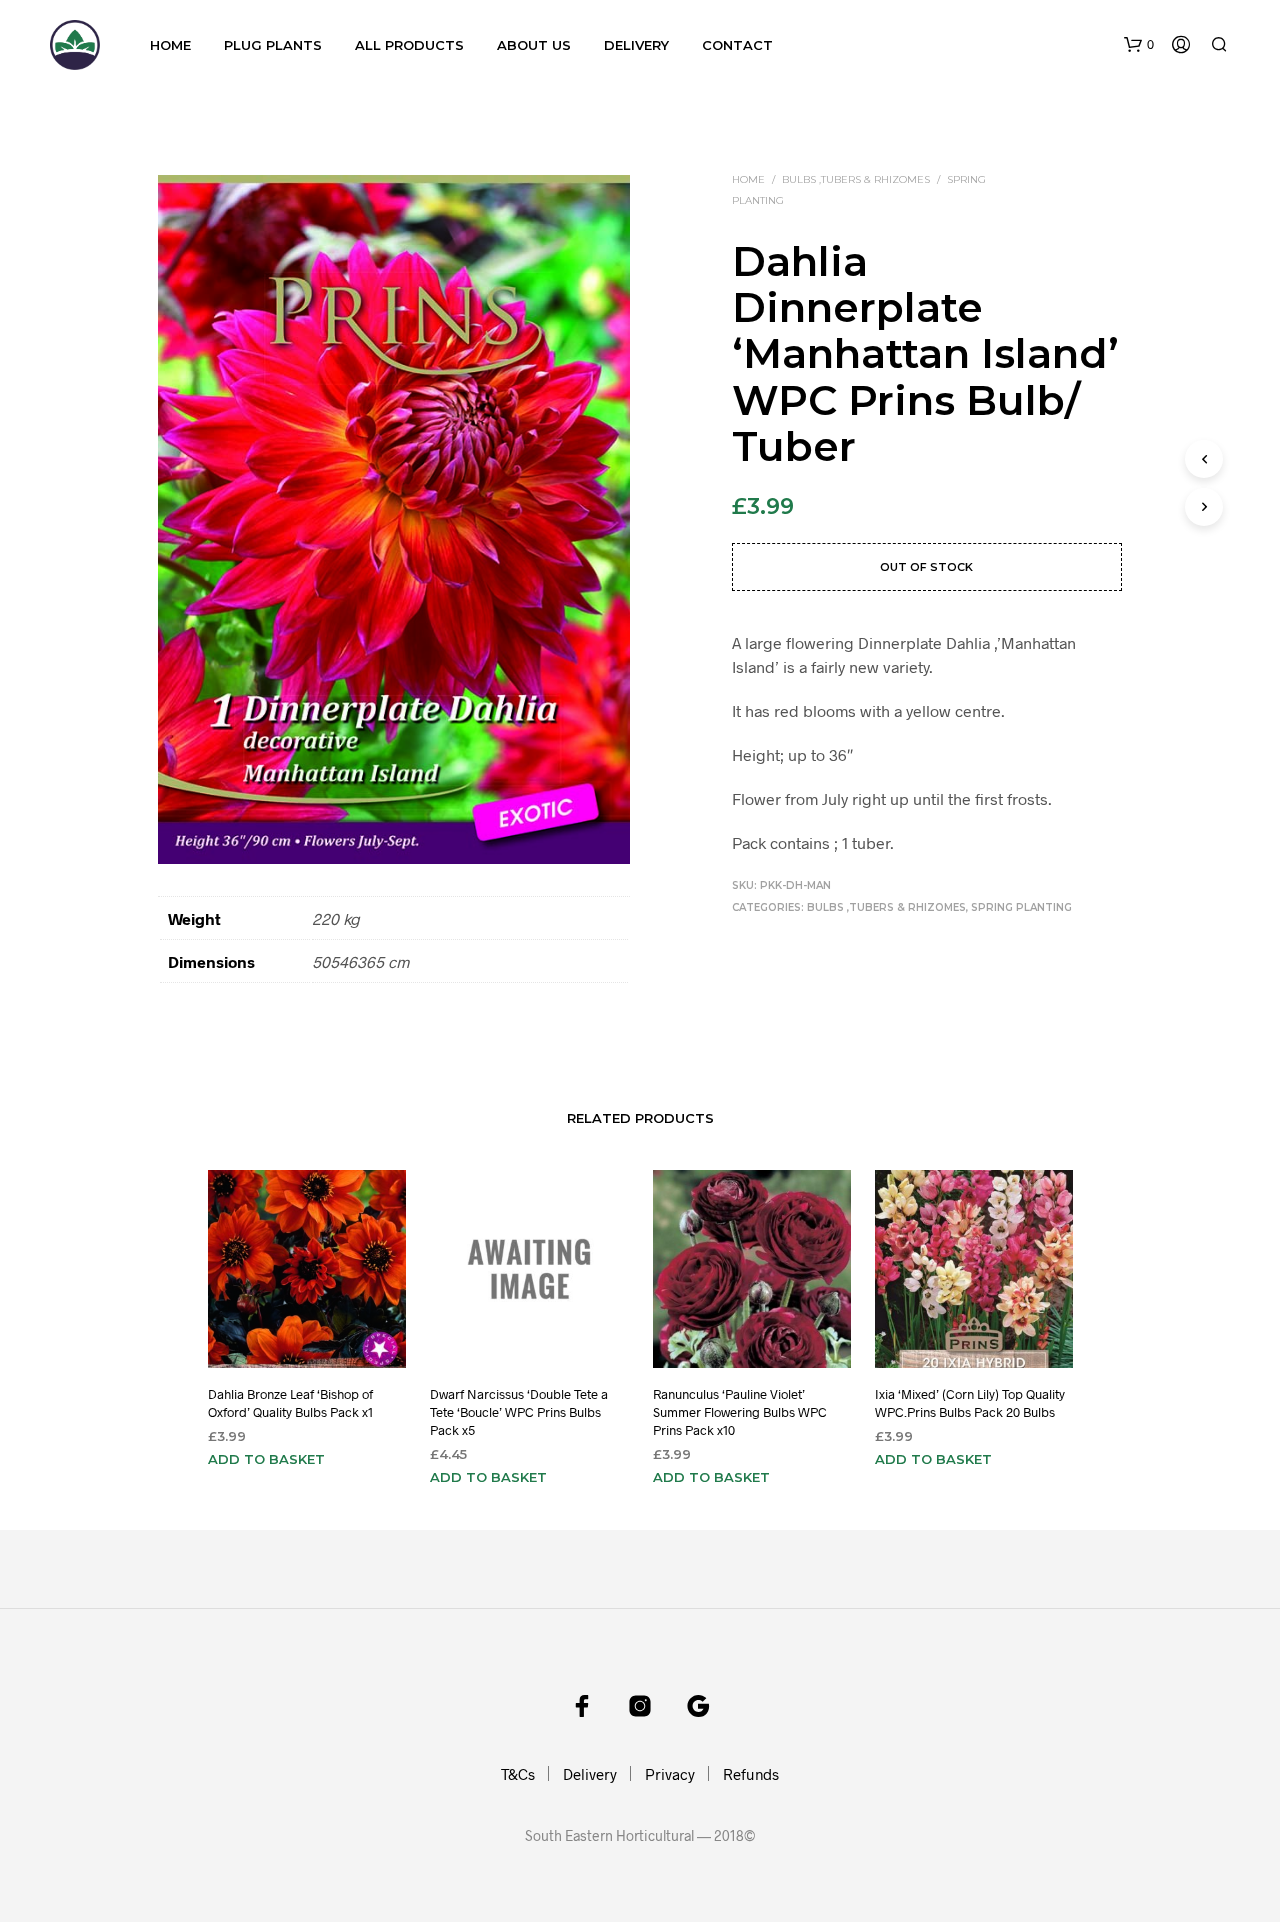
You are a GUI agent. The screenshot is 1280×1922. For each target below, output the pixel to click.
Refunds (751, 1774)
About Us (534, 45)
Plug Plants (273, 45)
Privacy (670, 1774)
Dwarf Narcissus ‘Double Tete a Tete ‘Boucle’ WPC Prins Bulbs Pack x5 (519, 1412)
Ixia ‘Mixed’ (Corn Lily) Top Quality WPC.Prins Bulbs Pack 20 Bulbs (970, 1403)
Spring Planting (1021, 907)
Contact (737, 45)
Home (170, 45)
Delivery (636, 45)
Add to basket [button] (266, 1459)
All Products (409, 45)
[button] (1139, 45)
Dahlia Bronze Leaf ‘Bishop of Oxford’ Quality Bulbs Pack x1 (290, 1403)
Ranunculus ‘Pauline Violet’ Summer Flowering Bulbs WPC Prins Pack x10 (740, 1412)
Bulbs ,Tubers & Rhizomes (856, 179)
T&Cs (518, 1774)
